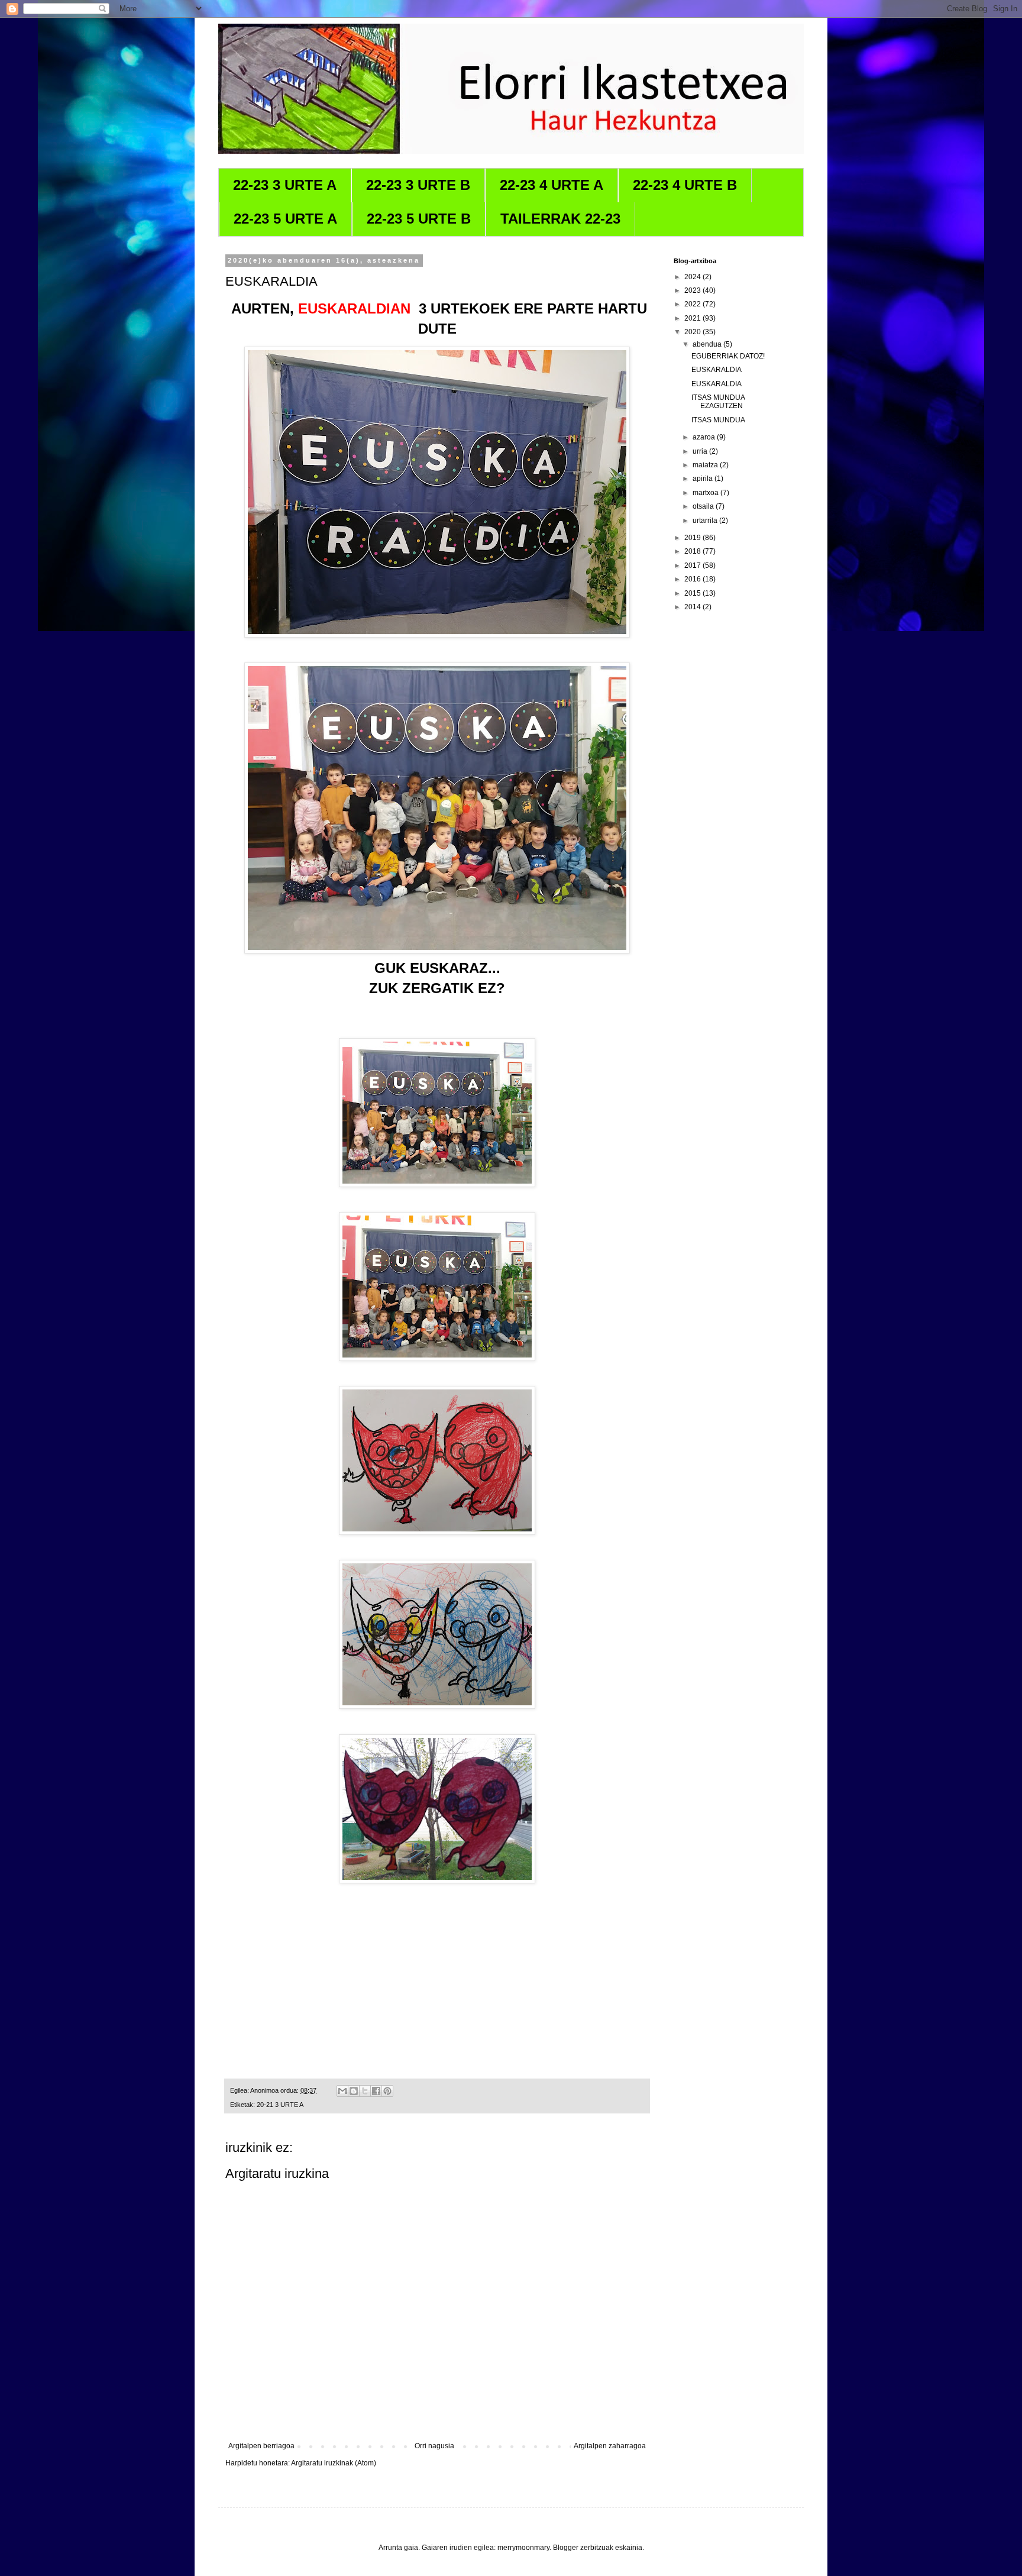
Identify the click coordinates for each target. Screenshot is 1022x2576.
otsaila (704, 506)
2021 (693, 318)
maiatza (706, 465)
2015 (693, 593)
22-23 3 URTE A (285, 185)
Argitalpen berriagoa (261, 2446)
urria (701, 451)
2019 (693, 538)
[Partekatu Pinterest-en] (387, 2091)
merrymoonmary (523, 2548)
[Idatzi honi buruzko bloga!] (354, 2091)
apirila (704, 479)
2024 (693, 277)
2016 (693, 579)
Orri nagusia (434, 2446)
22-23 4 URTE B (685, 185)
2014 (693, 607)
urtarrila (706, 521)
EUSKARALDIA (717, 370)
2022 (693, 304)
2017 (693, 565)
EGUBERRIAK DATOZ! (728, 356)
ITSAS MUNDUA (718, 420)
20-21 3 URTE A (280, 2105)
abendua (708, 344)
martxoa (706, 493)
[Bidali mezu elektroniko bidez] (342, 2091)
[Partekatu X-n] (365, 2091)
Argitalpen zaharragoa (610, 2446)
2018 (693, 551)
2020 (693, 332)
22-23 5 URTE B (419, 219)
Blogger (566, 2548)
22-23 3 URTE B (418, 185)
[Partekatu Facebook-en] (376, 2091)
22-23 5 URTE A (285, 219)
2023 (693, 290)
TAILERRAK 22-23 (560, 219)
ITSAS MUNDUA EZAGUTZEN (718, 402)
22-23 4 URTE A (552, 185)
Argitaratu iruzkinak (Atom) (334, 2463)
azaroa (705, 437)
